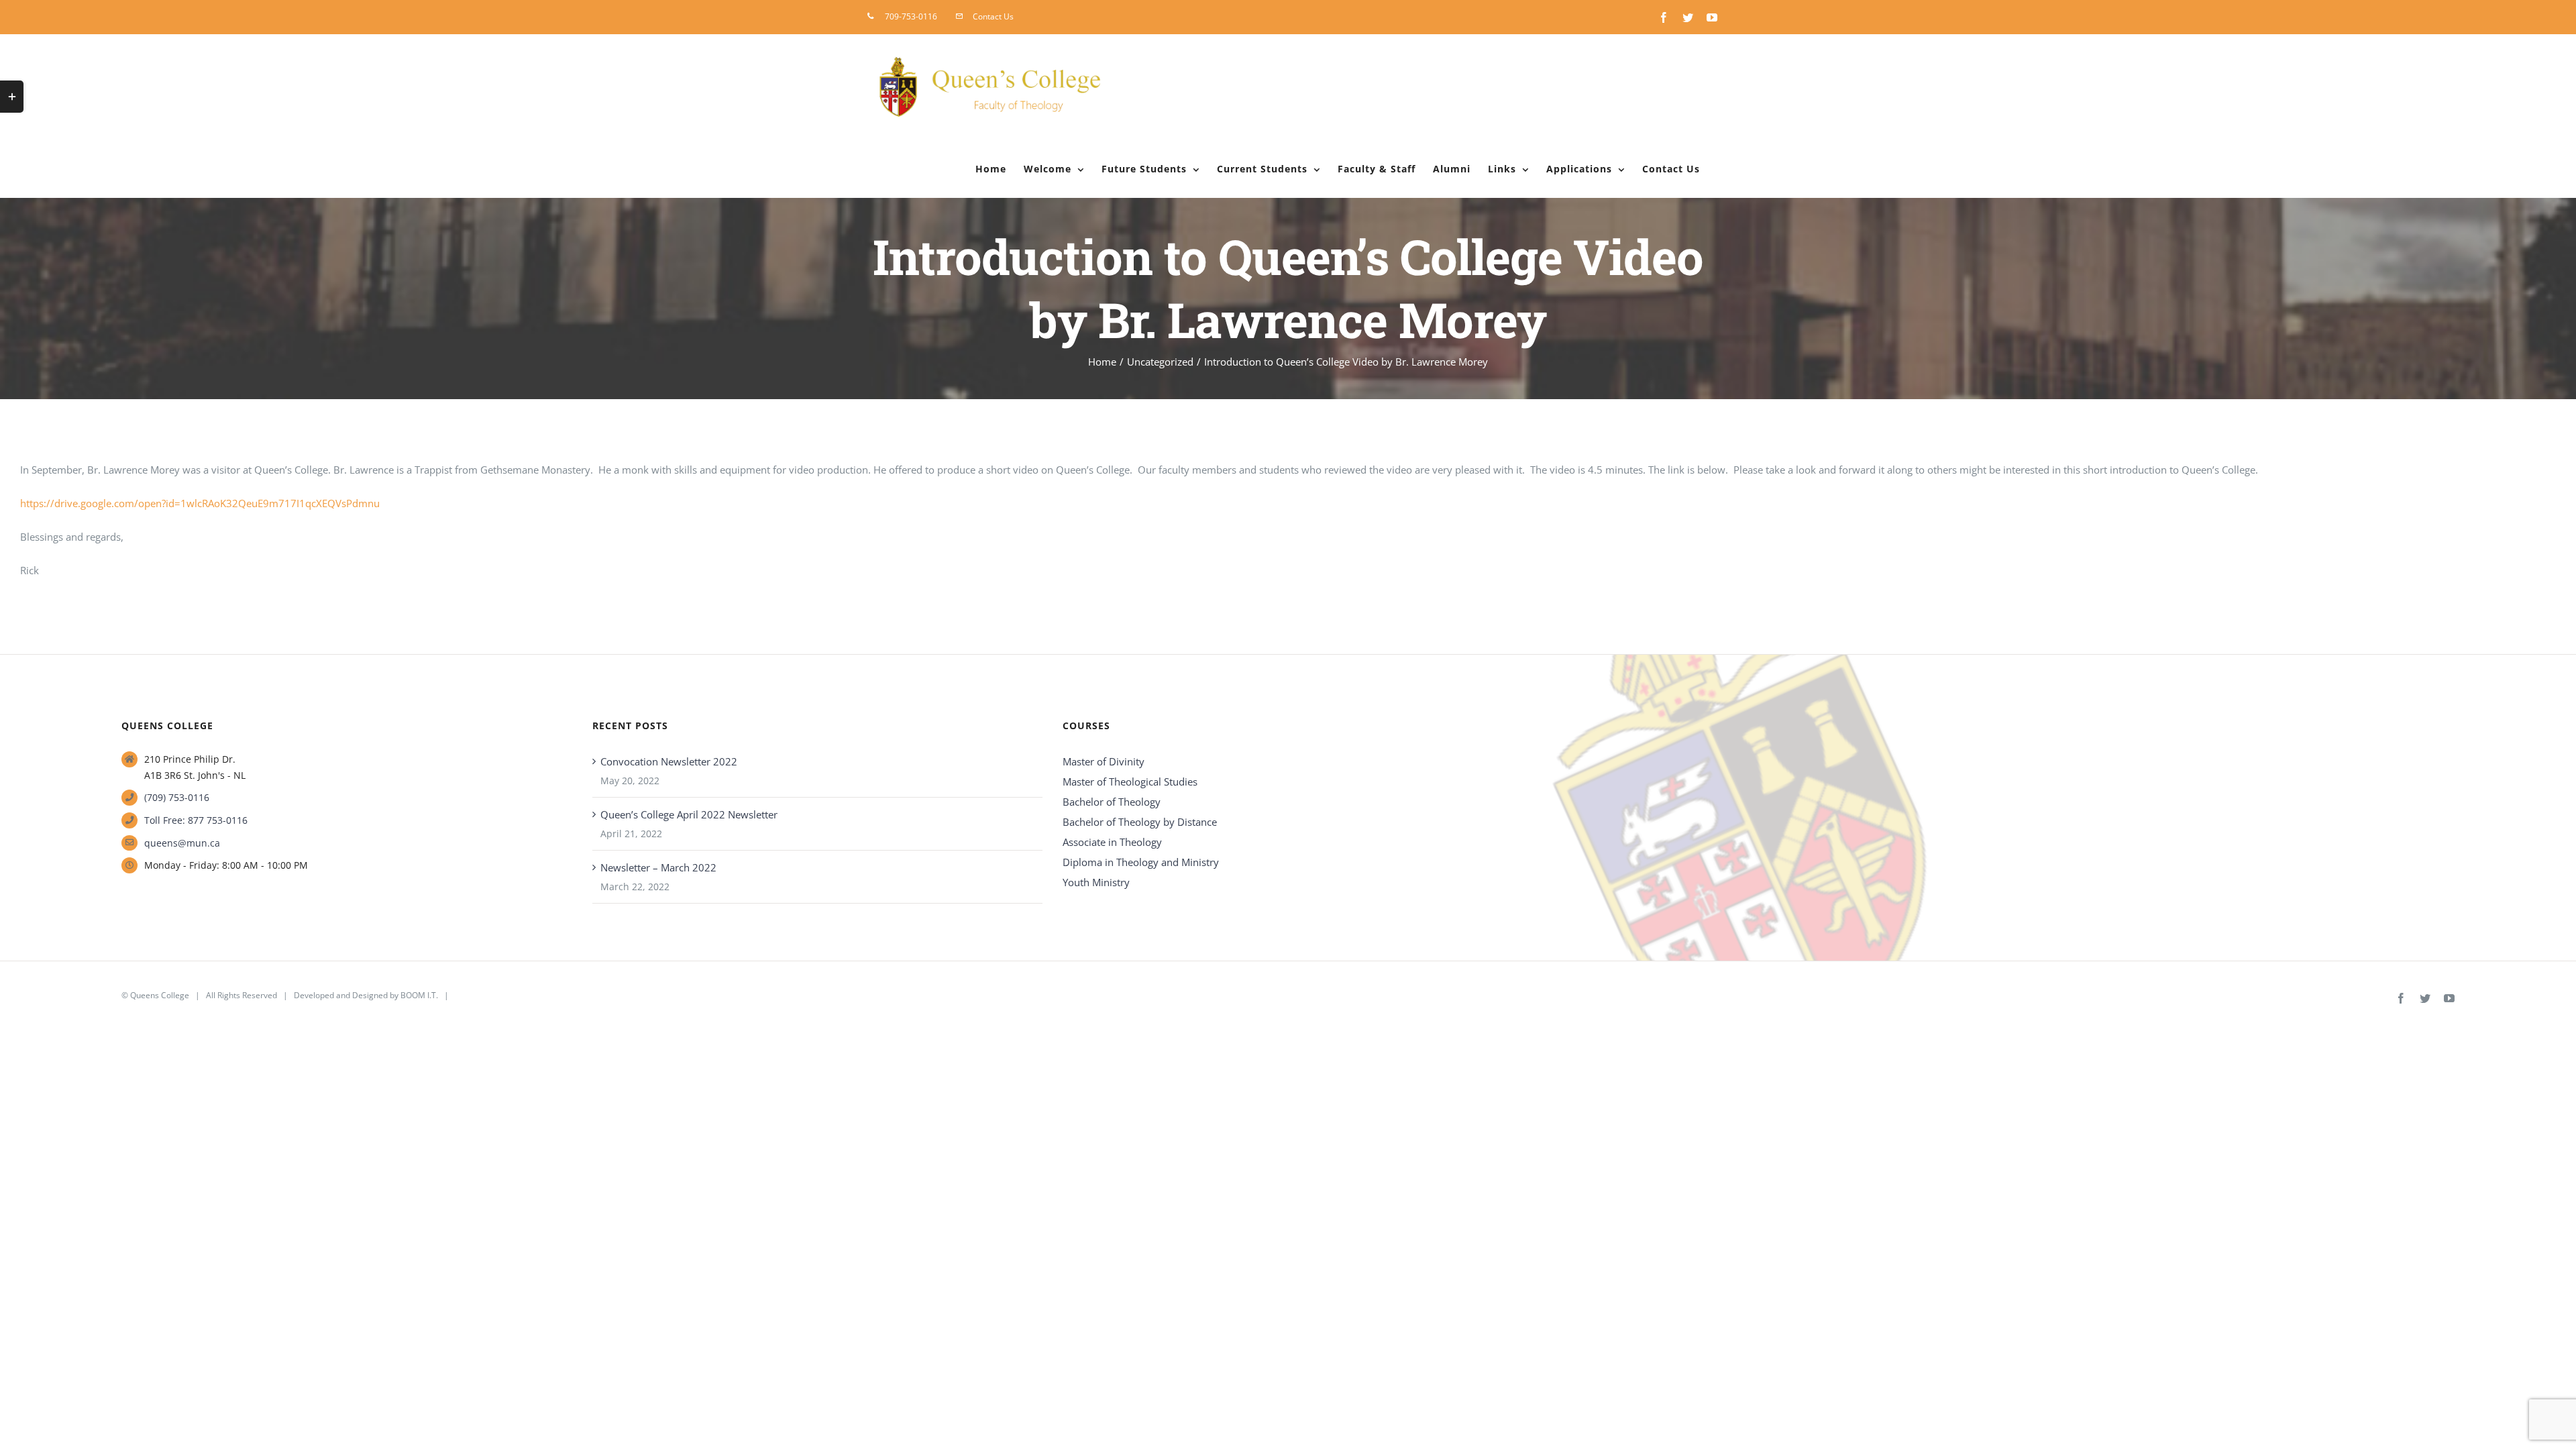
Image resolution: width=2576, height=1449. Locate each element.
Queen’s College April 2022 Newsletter (689, 814)
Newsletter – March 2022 (658, 867)
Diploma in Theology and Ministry (1141, 862)
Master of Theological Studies (1130, 782)
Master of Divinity (1104, 761)
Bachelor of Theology (1112, 802)
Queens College (160, 995)
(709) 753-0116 (177, 797)
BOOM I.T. (419, 995)
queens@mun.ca (182, 843)
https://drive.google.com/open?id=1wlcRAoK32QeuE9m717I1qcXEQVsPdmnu (200, 503)
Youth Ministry (1096, 882)
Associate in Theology (1112, 842)
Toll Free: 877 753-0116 (196, 820)
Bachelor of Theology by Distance (1140, 822)
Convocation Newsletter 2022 (669, 761)
